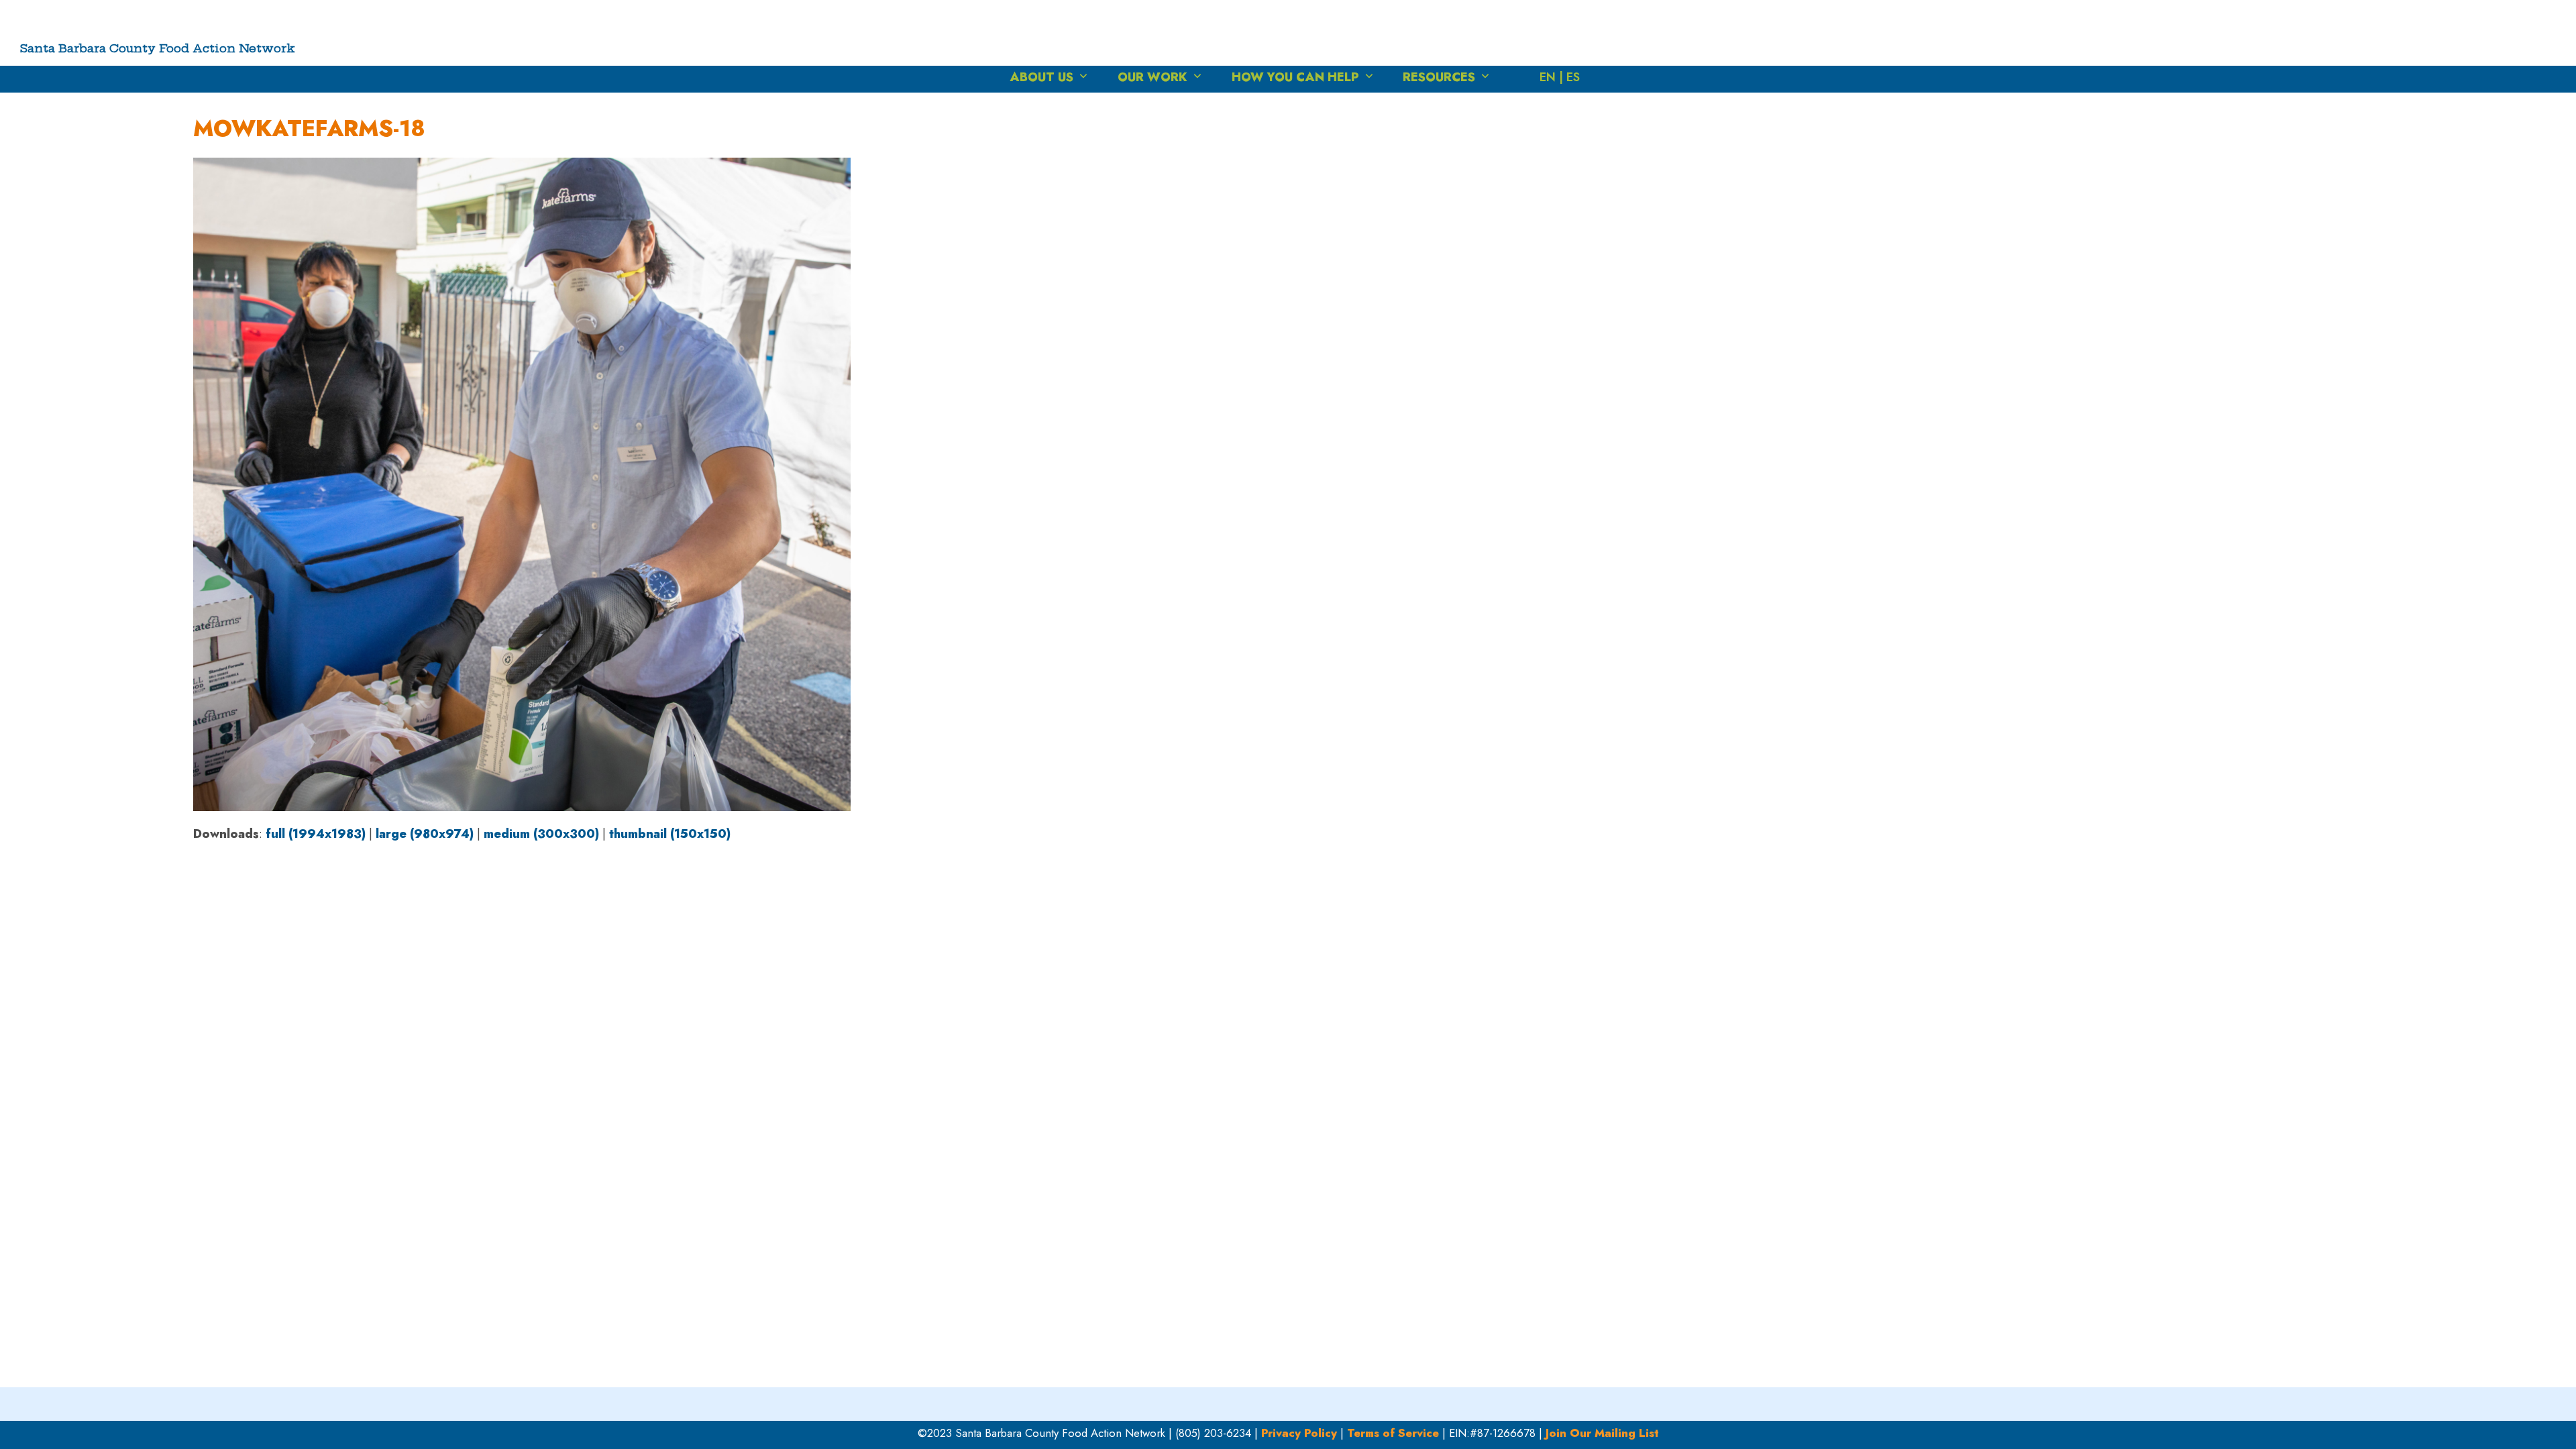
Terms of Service (1393, 1433)
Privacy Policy (1299, 1433)
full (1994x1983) (316, 834)
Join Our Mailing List (1602, 1433)
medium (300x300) (541, 834)
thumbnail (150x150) (670, 834)
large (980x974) (425, 834)
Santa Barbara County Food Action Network (158, 48)
